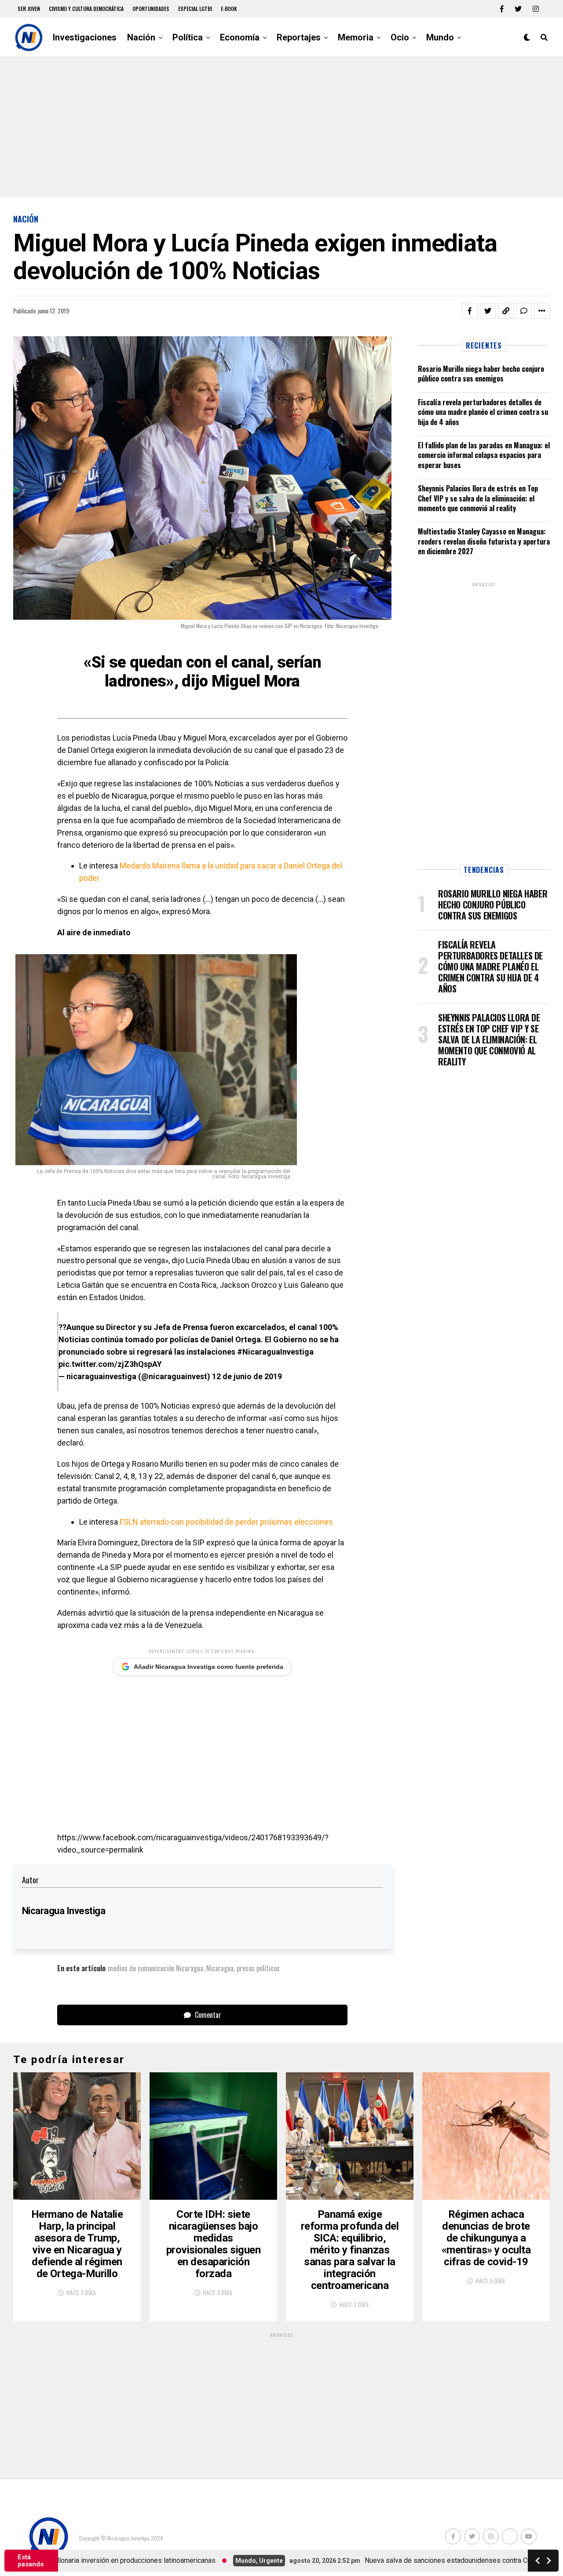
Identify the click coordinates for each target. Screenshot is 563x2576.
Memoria (356, 37)
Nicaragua (220, 1968)
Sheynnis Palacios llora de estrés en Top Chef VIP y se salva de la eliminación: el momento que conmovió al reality (478, 498)
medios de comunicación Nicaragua (155, 1968)
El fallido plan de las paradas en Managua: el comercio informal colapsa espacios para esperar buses (484, 455)
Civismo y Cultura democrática (86, 9)
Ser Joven (29, 9)
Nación (141, 37)
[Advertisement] (281, 127)
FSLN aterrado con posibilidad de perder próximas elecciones (226, 1522)
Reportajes (299, 37)
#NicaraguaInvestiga (275, 1352)
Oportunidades (151, 9)
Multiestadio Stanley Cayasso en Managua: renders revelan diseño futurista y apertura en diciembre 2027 (484, 541)
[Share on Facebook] (470, 311)
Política (188, 37)
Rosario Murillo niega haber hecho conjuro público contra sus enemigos (481, 374)
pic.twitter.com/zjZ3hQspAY (110, 1364)
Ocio (400, 37)
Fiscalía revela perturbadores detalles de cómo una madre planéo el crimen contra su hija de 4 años (483, 412)
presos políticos (258, 1968)
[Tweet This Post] (488, 311)
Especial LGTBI (195, 9)
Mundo (440, 37)
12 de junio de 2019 (247, 1376)
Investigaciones (85, 37)
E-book (229, 9)
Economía (240, 37)
